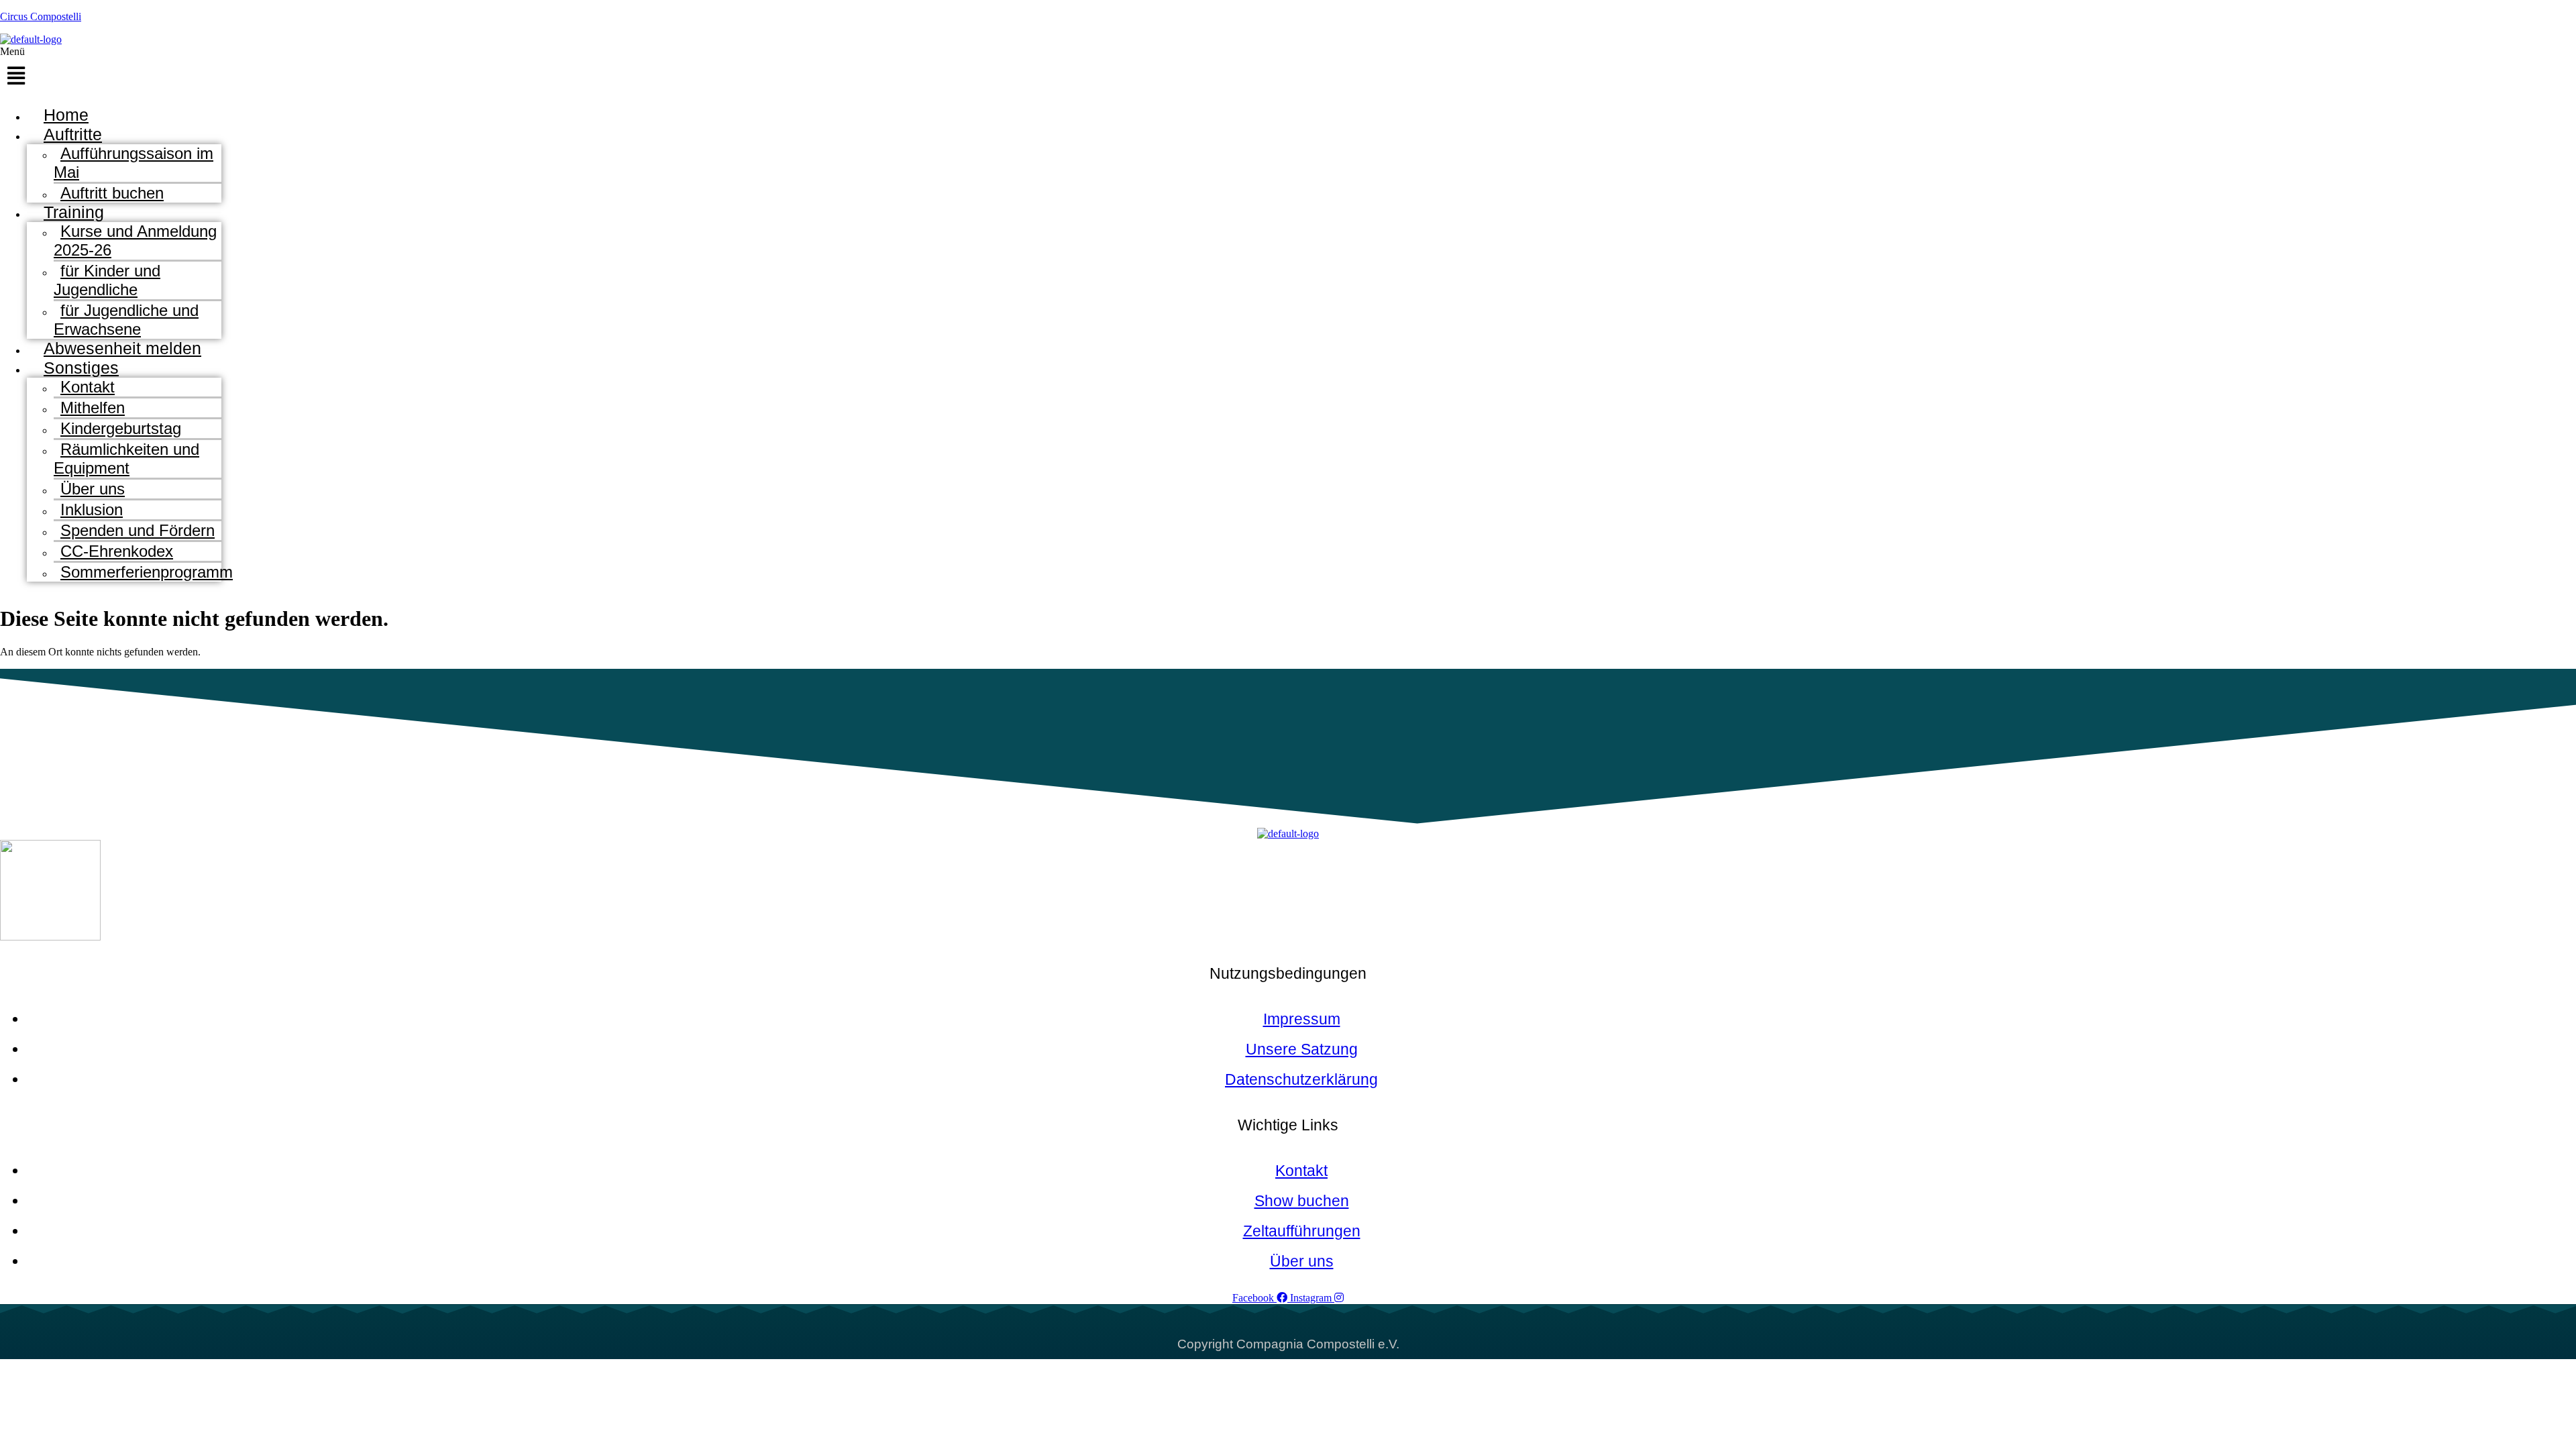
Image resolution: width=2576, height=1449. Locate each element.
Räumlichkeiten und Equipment (126, 459)
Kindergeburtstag (121, 428)
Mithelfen (93, 408)
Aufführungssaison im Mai (133, 163)
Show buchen (1302, 1201)
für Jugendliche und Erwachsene (126, 320)
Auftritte (73, 134)
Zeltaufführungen (1302, 1231)
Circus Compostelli (41, 16)
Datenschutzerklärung (1301, 1079)
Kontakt (88, 387)
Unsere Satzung (1302, 1049)
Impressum (1302, 1019)
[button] (560, 70)
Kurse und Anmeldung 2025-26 (135, 240)
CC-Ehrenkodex (117, 551)
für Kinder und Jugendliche (107, 280)
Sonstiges (81, 368)
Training (74, 212)
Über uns (93, 489)
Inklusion (92, 509)
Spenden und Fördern (138, 530)
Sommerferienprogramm (147, 572)
